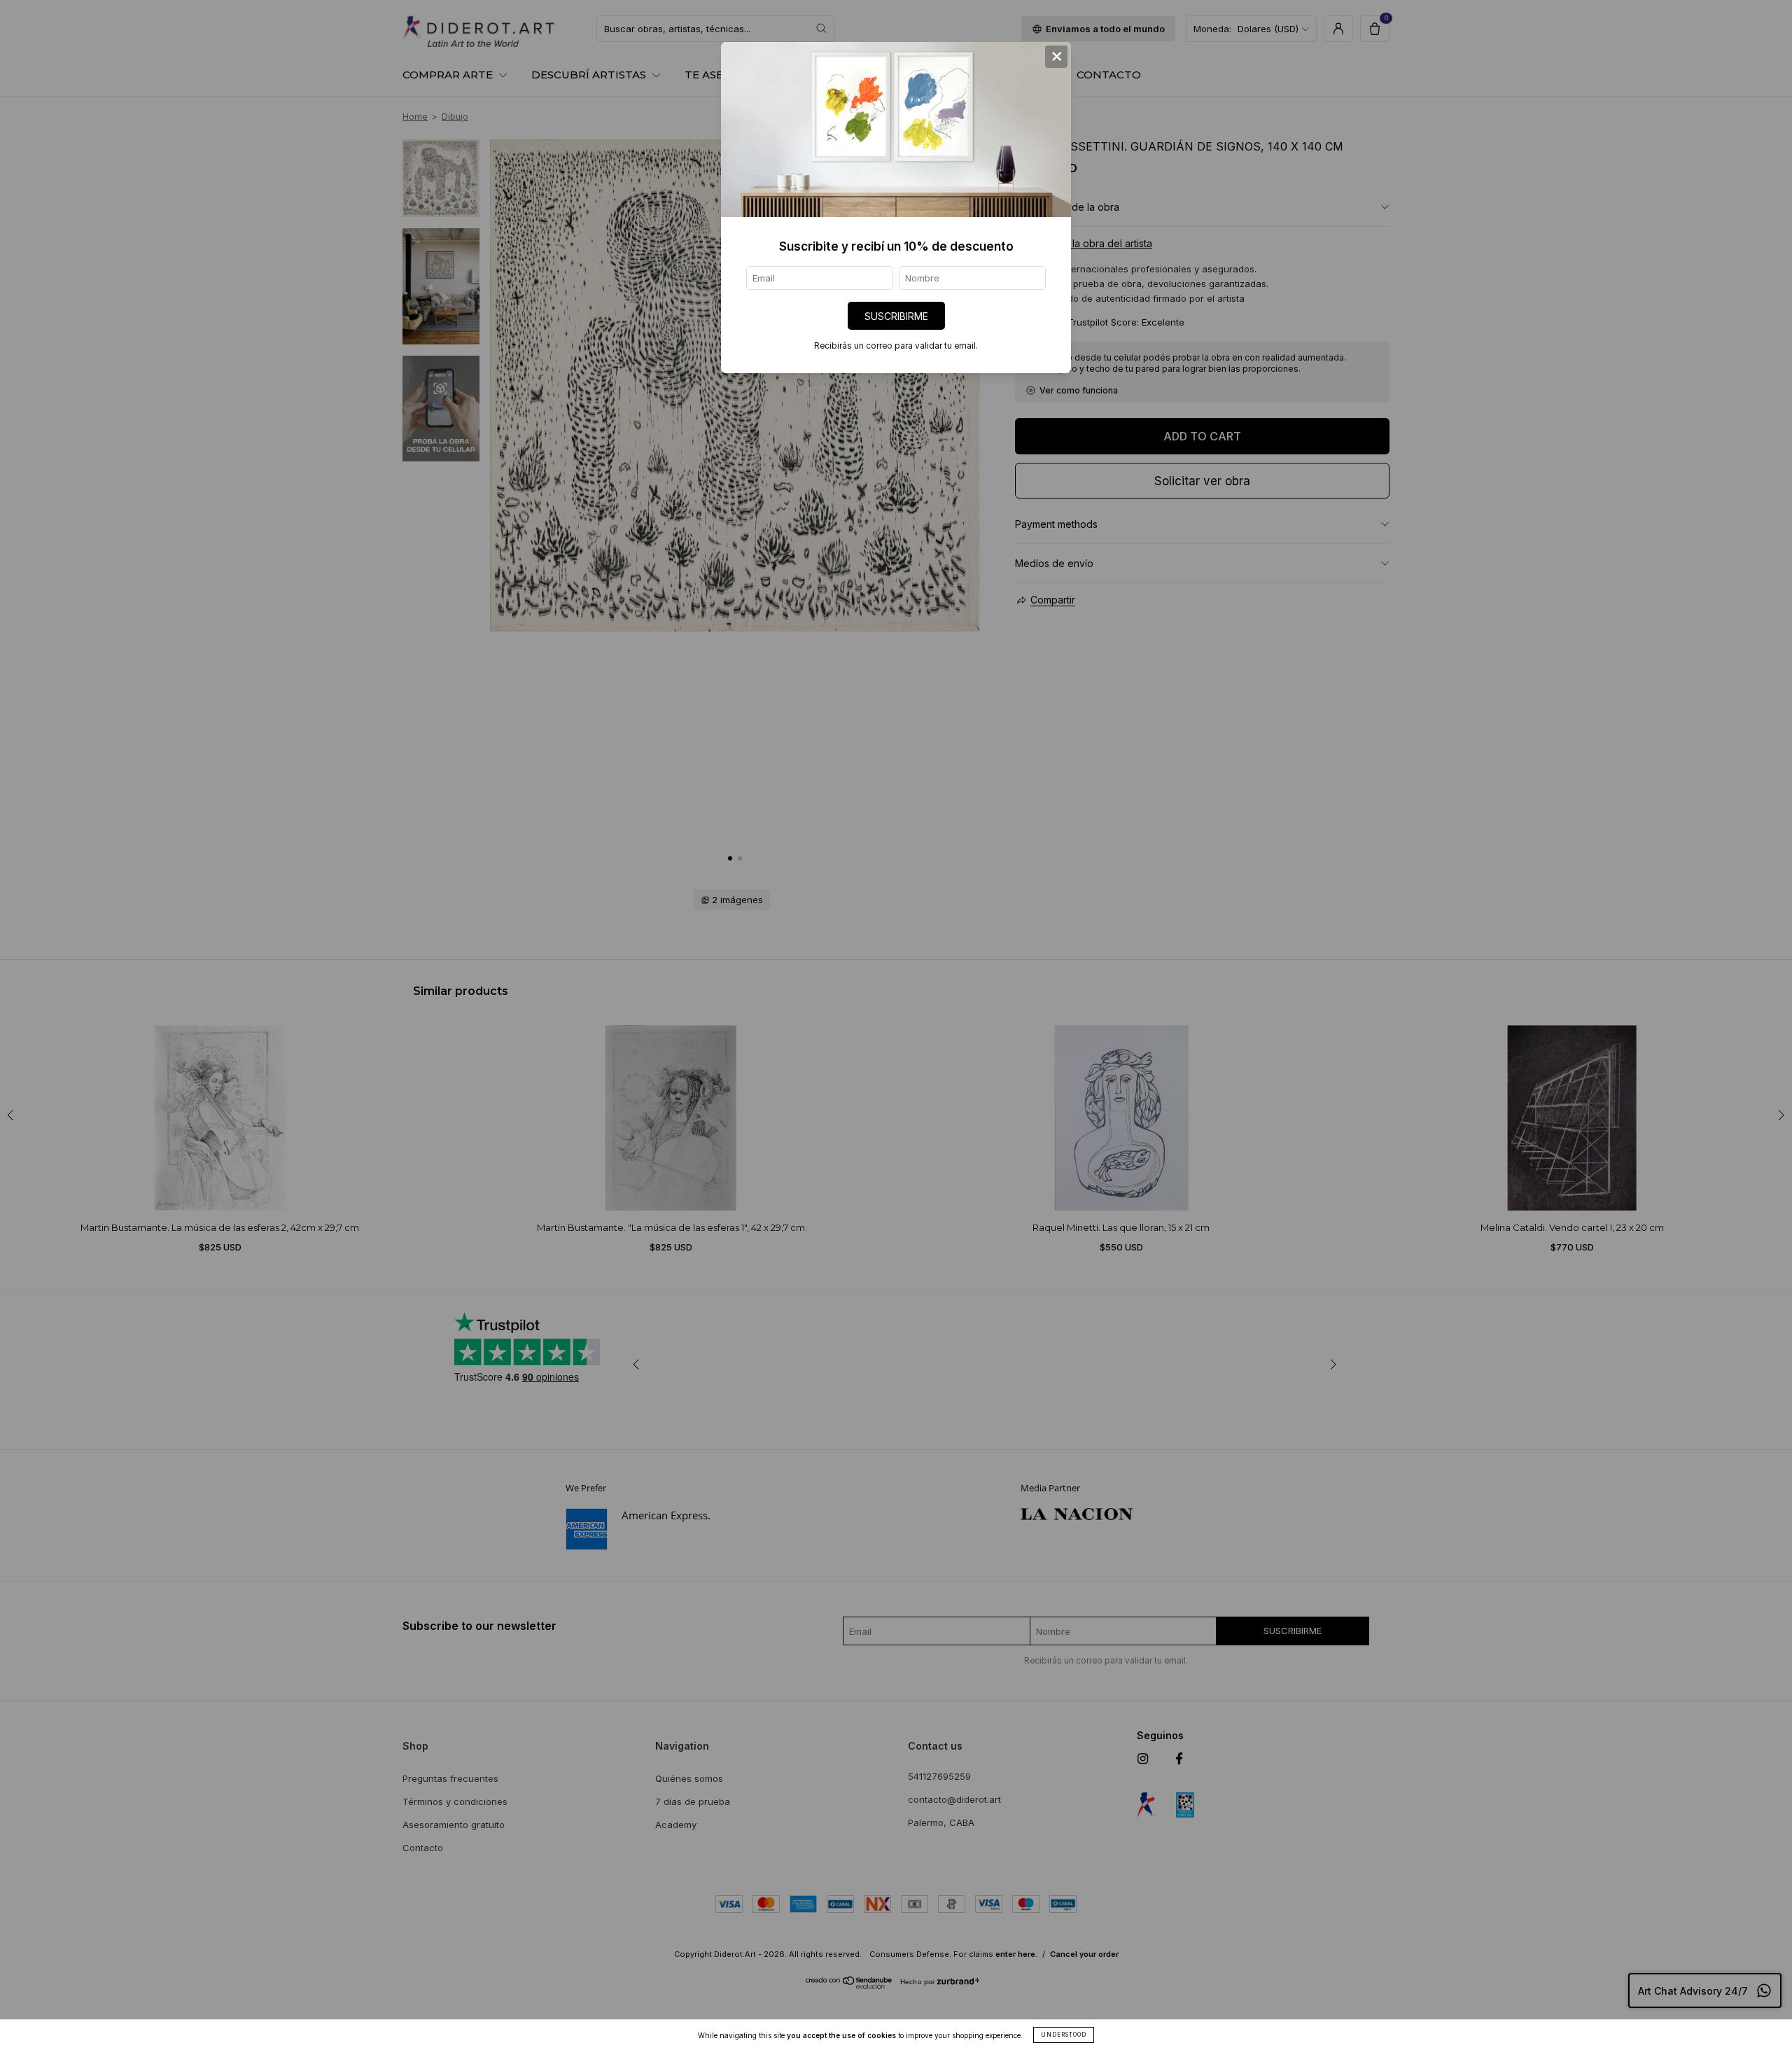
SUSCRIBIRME (896, 316)
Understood (1064, 2035)
